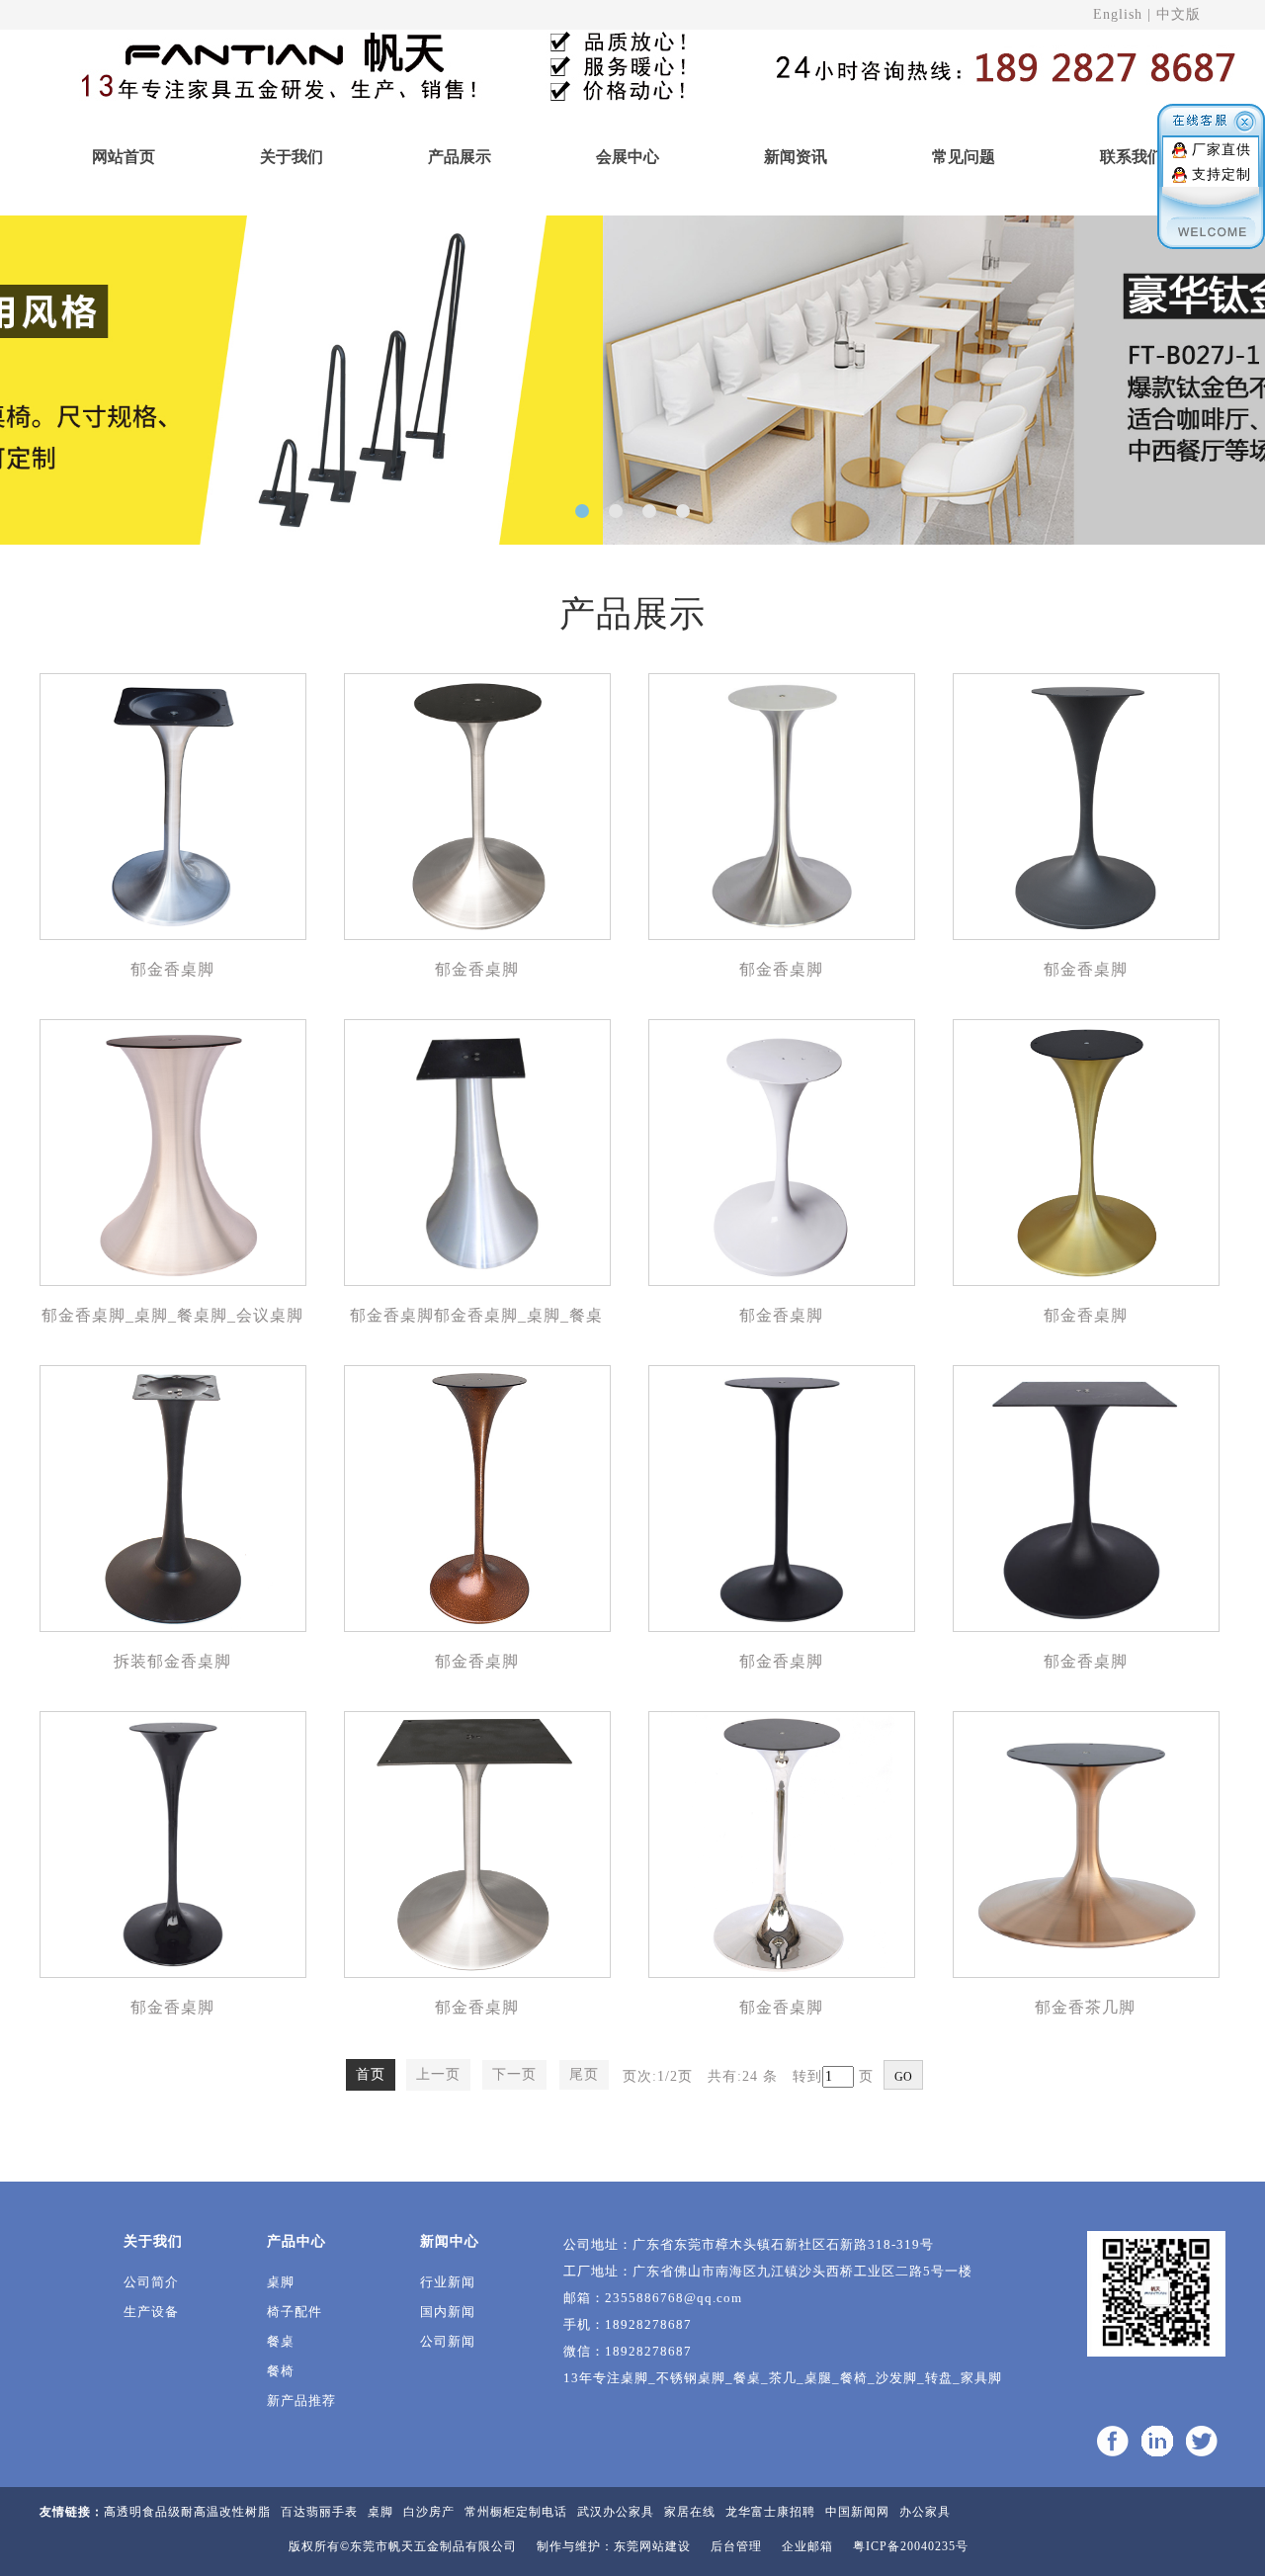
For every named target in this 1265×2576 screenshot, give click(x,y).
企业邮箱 (807, 2546)
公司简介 (151, 2282)
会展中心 (628, 157)
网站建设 (665, 2546)
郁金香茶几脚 (1085, 2007)
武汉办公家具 (616, 2512)
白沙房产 (429, 2512)
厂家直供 (1222, 150)
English (1118, 14)
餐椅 (281, 2371)
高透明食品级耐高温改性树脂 (187, 2512)
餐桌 (281, 2341)
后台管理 (736, 2546)
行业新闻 (448, 2282)
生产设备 (151, 2312)
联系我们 (1132, 157)
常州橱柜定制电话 (516, 2512)
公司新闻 (448, 2341)
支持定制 (1222, 174)
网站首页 (124, 157)
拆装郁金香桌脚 (172, 1661)
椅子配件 (295, 2312)
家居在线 (690, 2512)
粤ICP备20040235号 (911, 2546)
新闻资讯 (796, 157)
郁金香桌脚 (172, 969)
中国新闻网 (857, 2512)
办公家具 (925, 2512)
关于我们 (292, 157)
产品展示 (460, 157)
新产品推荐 (301, 2401)
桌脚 (281, 2282)
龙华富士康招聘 (770, 2512)
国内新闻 (448, 2312)
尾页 (584, 2074)
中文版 (1179, 14)
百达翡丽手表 (319, 2512)
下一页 (514, 2074)
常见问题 (964, 157)
